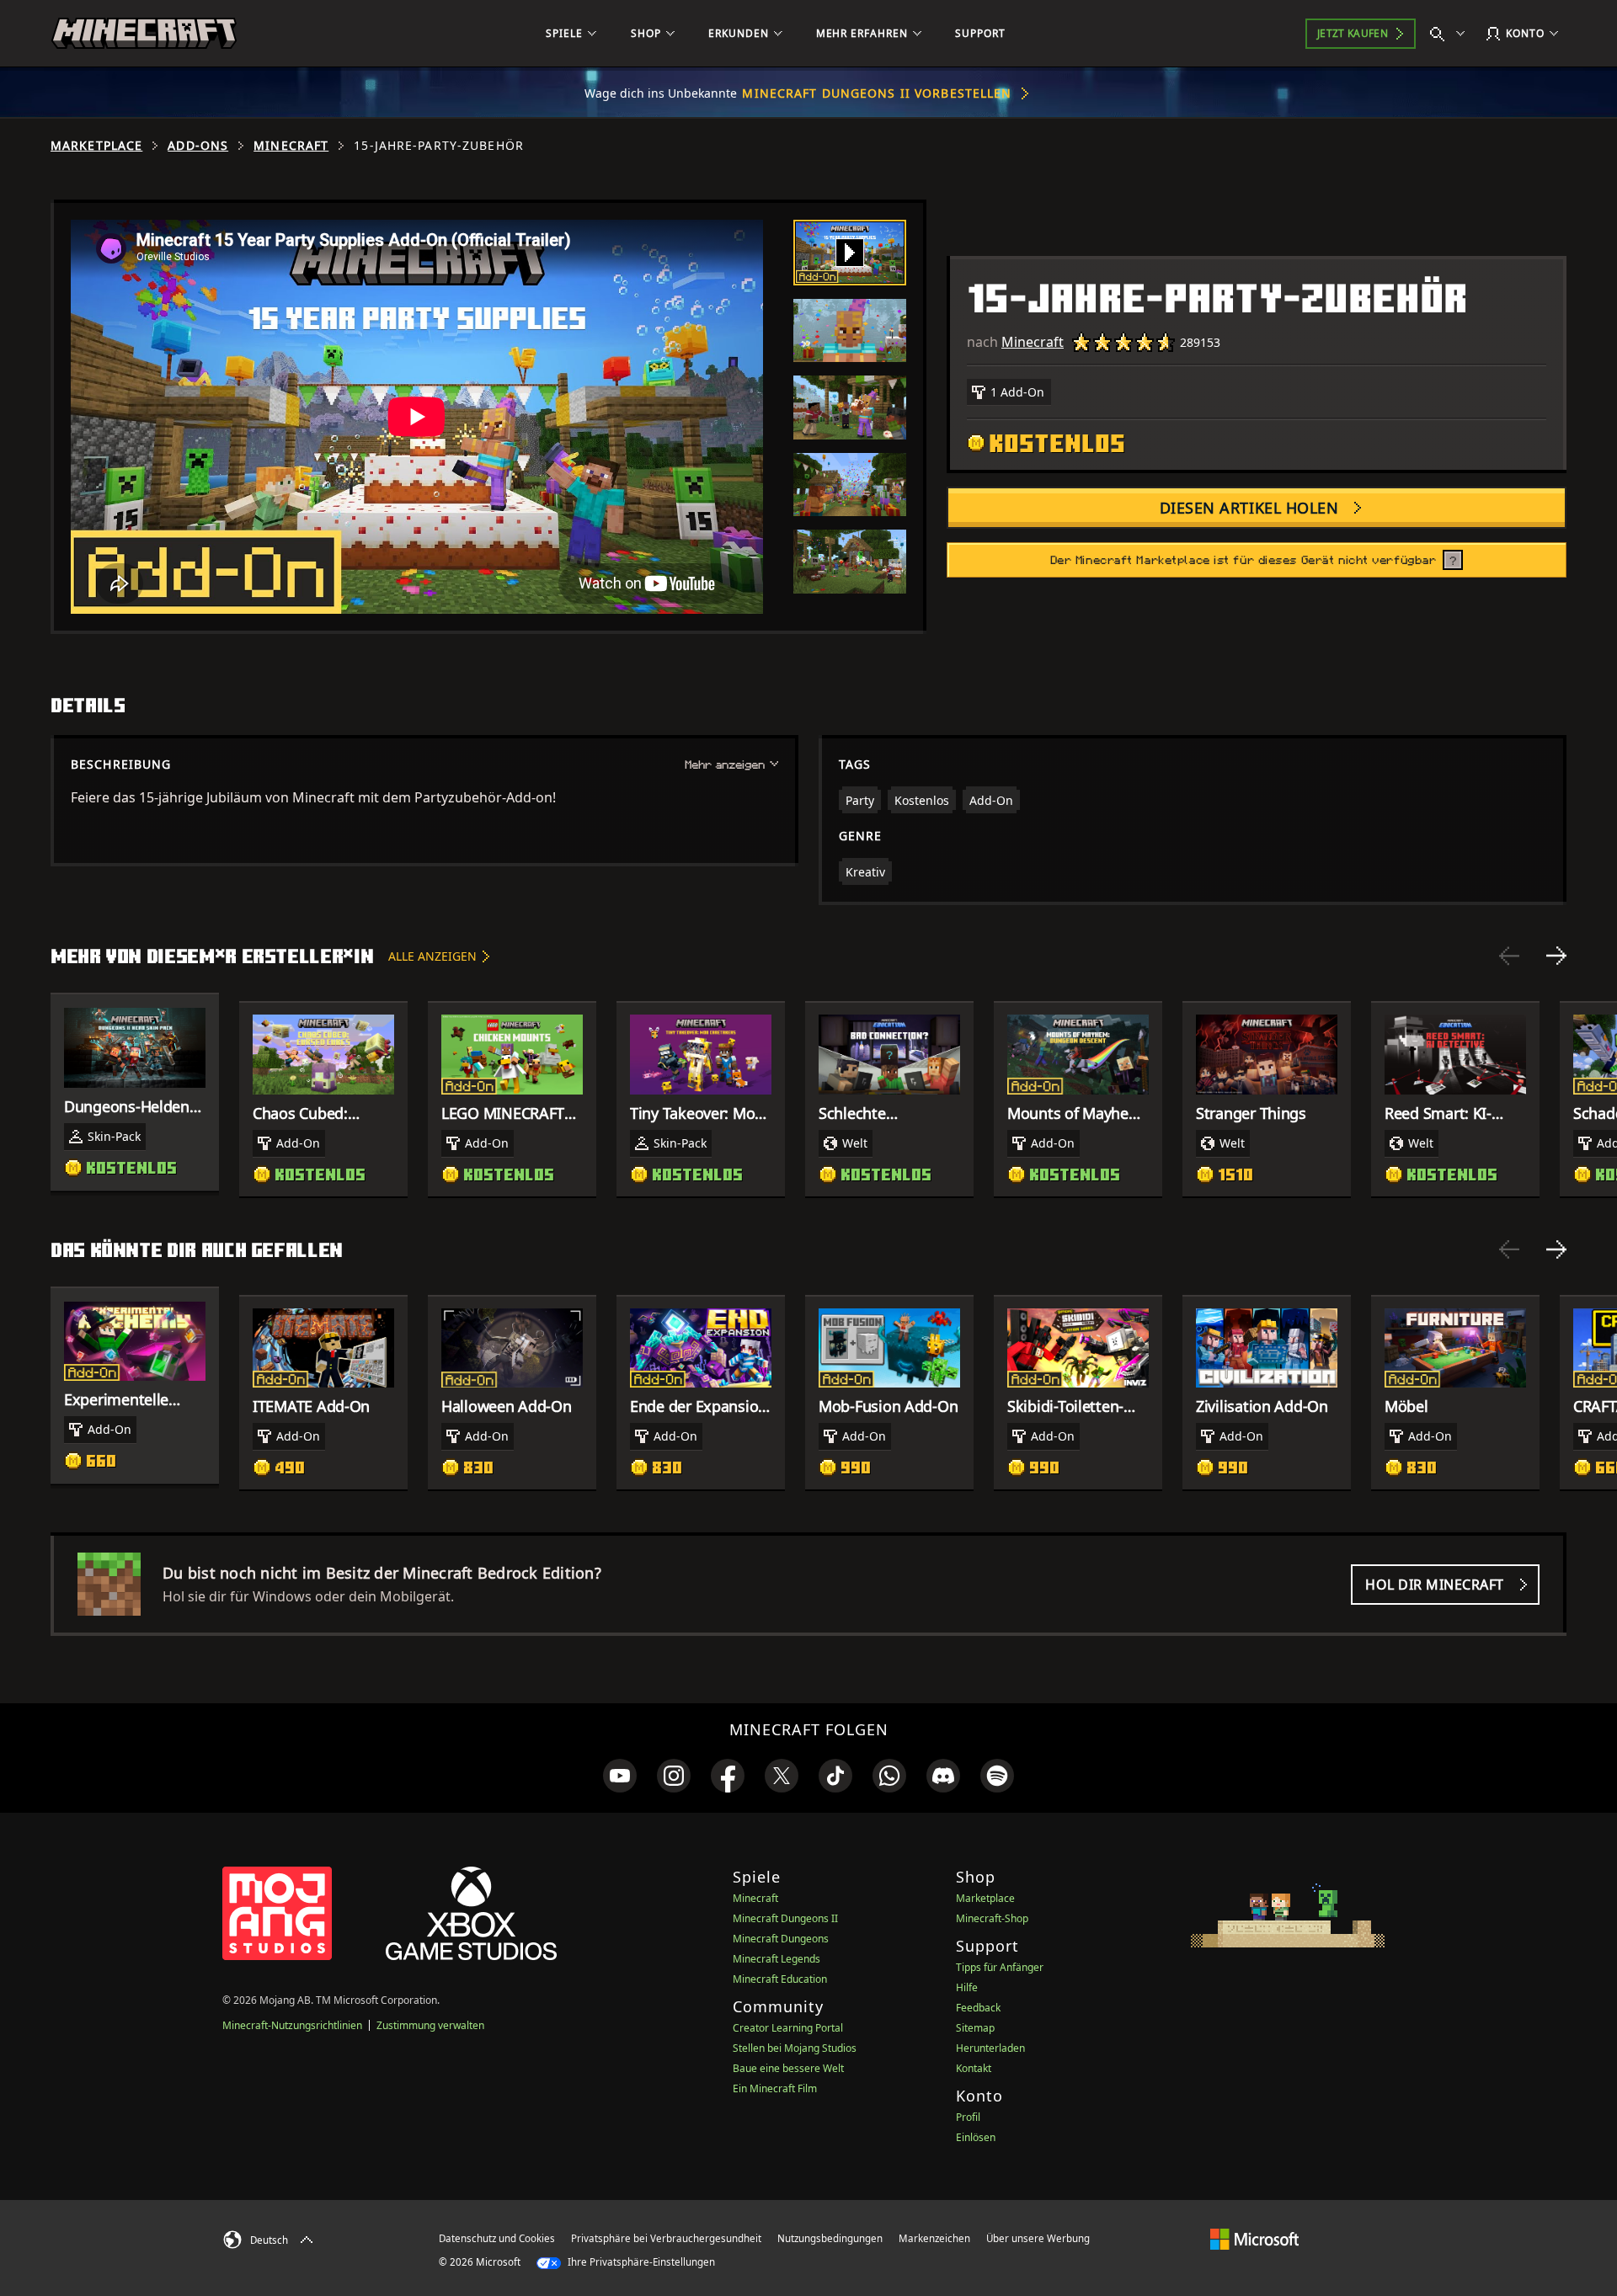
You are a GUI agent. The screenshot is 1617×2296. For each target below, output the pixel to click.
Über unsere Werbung (1038, 2238)
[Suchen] (1451, 34)
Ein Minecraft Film (775, 2088)
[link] (620, 1776)
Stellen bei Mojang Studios (795, 2048)
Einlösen (976, 2137)
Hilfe (967, 1987)
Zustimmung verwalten (430, 2025)
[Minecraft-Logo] (144, 34)
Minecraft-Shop (992, 1918)
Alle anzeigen (432, 956)
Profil (968, 2117)
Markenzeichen (934, 2238)
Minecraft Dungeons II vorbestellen (877, 93)
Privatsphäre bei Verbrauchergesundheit (666, 2238)
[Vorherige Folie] (1509, 956)
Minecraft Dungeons (781, 1939)
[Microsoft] (1254, 2238)
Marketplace (96, 146)
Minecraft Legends (776, 1959)
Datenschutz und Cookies (497, 2238)
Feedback (978, 2008)
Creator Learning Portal (788, 2028)
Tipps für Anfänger (1000, 1967)
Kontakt (974, 2068)
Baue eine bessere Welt (788, 2068)
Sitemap (975, 2028)
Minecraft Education (780, 1979)
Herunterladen (990, 2048)
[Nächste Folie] (1556, 956)
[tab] (850, 253)
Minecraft (291, 146)
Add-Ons (198, 146)
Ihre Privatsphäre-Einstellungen (640, 2262)
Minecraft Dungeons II (785, 1918)
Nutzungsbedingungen (830, 2238)
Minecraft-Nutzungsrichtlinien (292, 2025)
